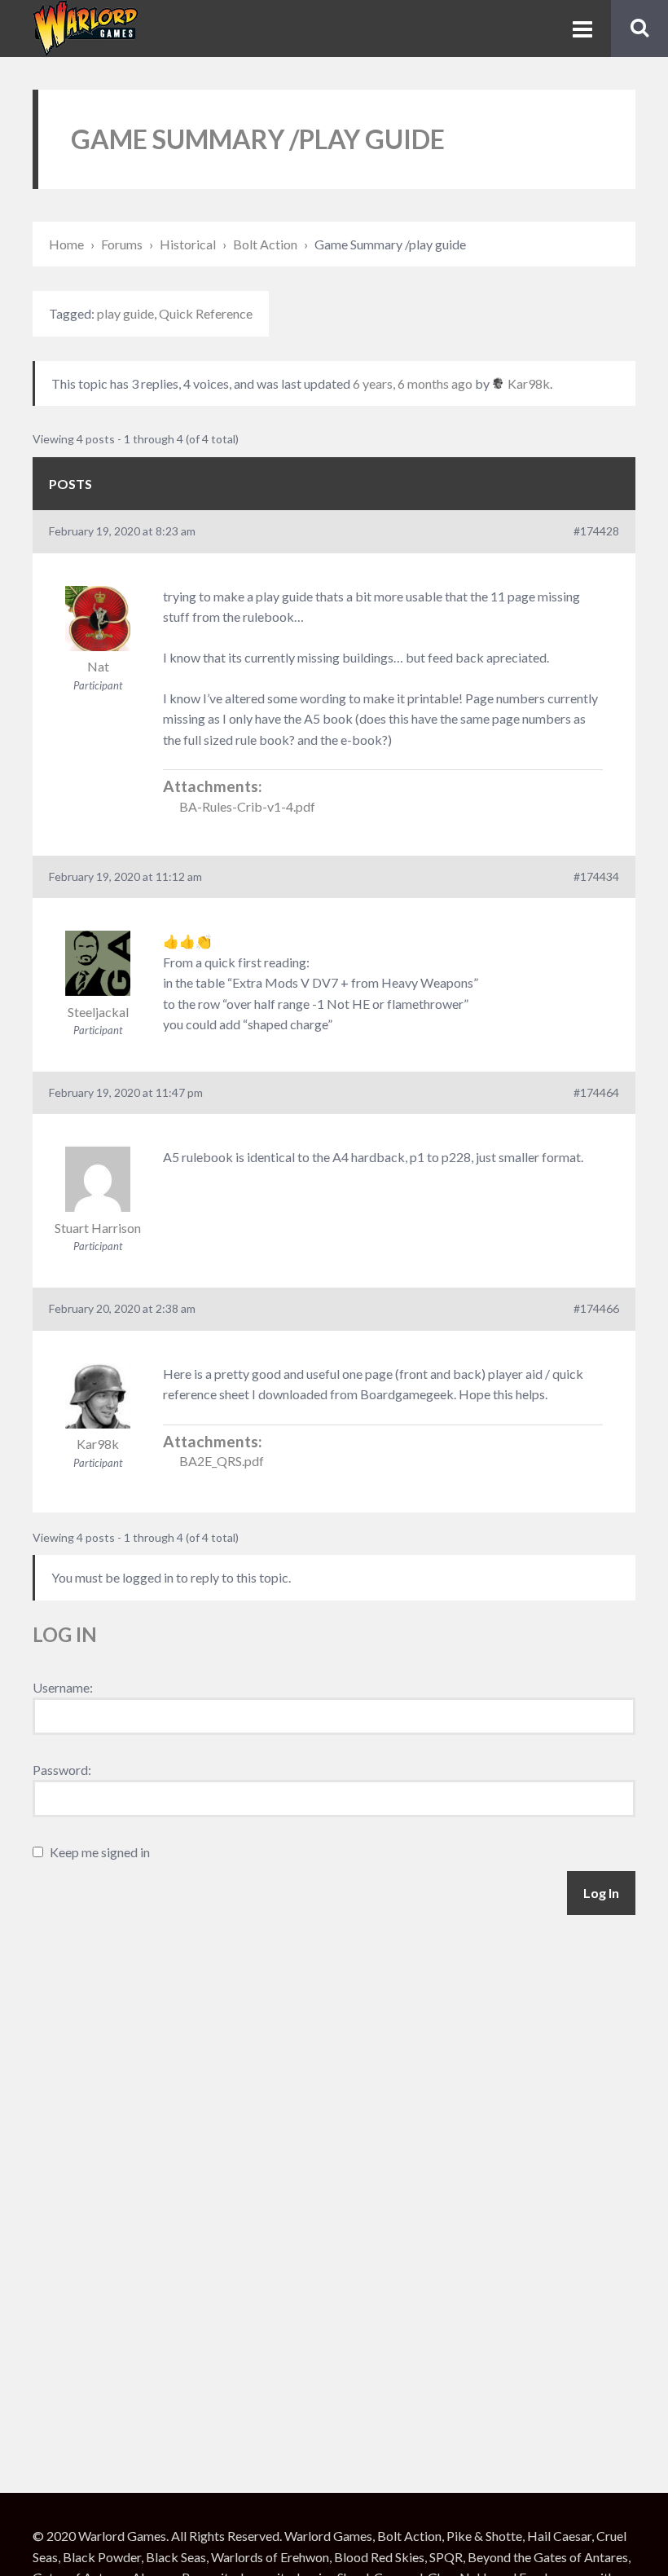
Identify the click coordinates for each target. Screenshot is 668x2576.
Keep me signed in (100, 1852)
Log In (601, 1893)
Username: (63, 1687)
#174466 (596, 1308)
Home (66, 244)
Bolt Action (265, 244)
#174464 (596, 1092)
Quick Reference (206, 313)
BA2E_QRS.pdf (222, 1461)
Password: (62, 1770)
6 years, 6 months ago (413, 383)
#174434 (596, 876)
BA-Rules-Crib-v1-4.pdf (247, 806)
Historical (188, 244)
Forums (122, 244)
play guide (125, 313)
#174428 (596, 531)
